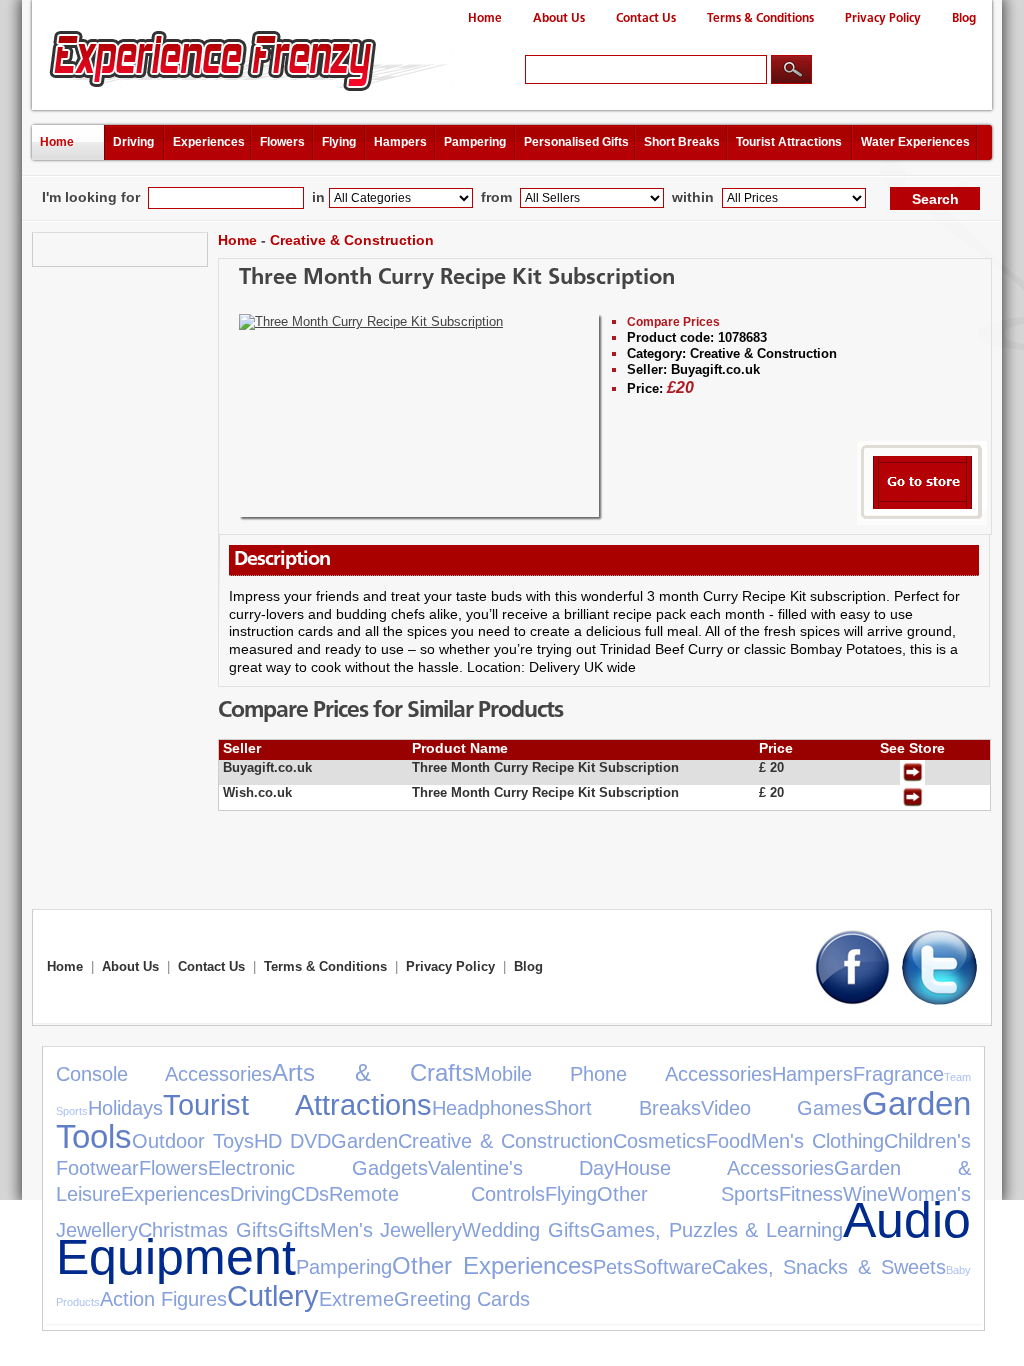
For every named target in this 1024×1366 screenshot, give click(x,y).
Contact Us (646, 18)
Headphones (488, 1108)
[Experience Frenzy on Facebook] (852, 1000)
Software (672, 1267)
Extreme (356, 1299)
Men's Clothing (817, 1141)
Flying (339, 142)
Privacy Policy (883, 18)
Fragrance (898, 1074)
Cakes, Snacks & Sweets (829, 1267)
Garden (364, 1141)
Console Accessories (164, 1074)
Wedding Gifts (526, 1230)
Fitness (811, 1194)
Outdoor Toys (193, 1141)
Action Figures (163, 1299)
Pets (613, 1267)
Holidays (125, 1108)
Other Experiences (492, 1265)
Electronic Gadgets (318, 1168)
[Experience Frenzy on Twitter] (939, 1000)
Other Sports (687, 1194)
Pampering (475, 142)
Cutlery (273, 1296)
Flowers (282, 142)
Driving (133, 142)
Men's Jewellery (391, 1230)
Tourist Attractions (789, 142)
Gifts (299, 1230)
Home (485, 18)
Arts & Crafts (373, 1072)
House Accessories (724, 1168)
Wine (865, 1194)
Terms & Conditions (760, 18)
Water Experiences (915, 142)
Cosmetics (659, 1141)
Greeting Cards (462, 1299)
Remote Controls (437, 1194)
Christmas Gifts (208, 1230)
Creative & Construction (352, 240)
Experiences (209, 142)
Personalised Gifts (576, 142)
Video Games (781, 1108)
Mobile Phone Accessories (623, 1074)
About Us (559, 18)
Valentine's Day (521, 1168)
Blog (964, 18)
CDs (310, 1194)
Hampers (400, 142)
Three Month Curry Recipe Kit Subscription (457, 278)
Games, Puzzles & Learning (716, 1230)
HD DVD (292, 1141)
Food (728, 1141)
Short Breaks (682, 142)
